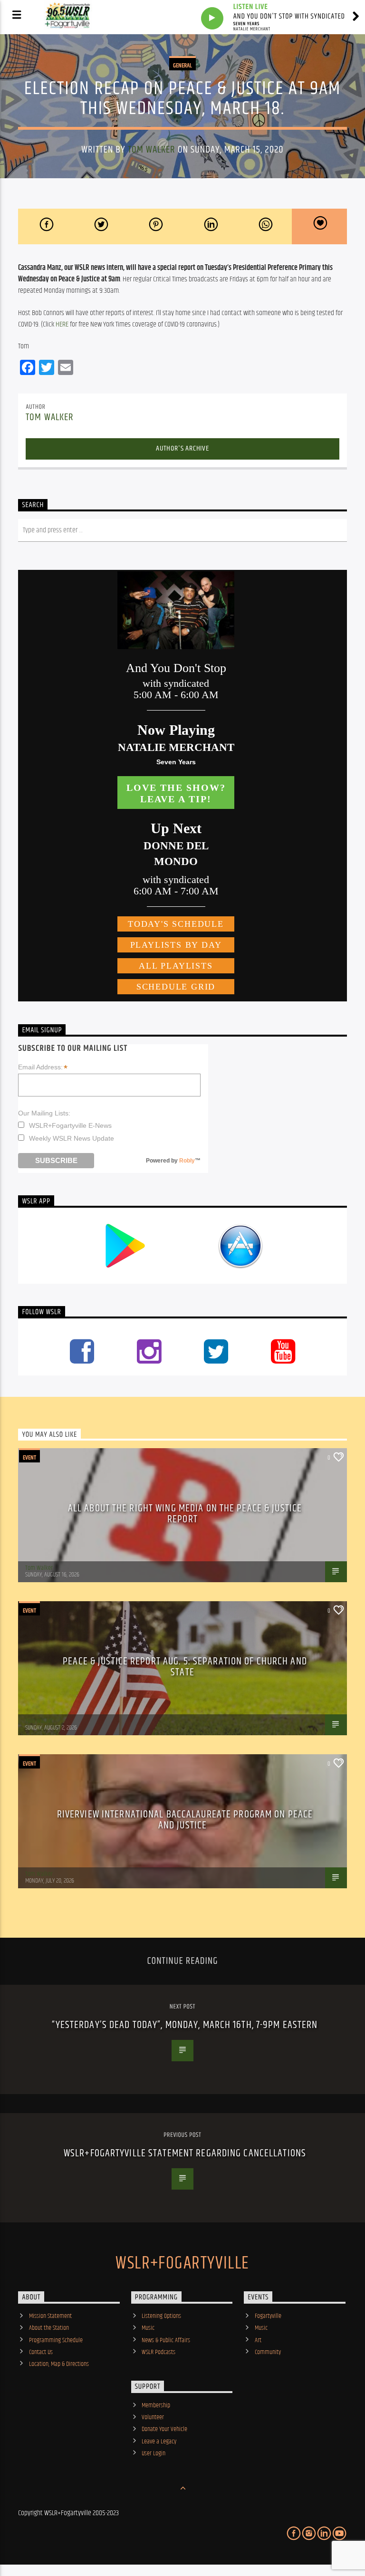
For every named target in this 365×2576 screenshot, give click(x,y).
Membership (156, 2405)
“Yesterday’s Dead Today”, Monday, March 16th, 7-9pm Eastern (185, 2025)
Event (29, 1458)
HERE (62, 324)
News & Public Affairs (166, 2340)
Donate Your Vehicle (164, 2429)
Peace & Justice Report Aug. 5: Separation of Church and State (185, 1667)
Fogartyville (268, 2316)
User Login (154, 2453)
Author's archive (182, 448)
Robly (187, 1161)
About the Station (49, 2328)
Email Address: (43, 1067)
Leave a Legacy (159, 2441)
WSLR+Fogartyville (182, 2264)
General (182, 66)
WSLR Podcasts (158, 2352)
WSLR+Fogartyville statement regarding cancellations (185, 2153)
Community (268, 2352)
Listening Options (161, 2316)
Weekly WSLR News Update (72, 1138)
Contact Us (41, 2352)
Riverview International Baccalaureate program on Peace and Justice (185, 1820)
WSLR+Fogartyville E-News (70, 1125)
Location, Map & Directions (59, 2364)
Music (148, 2328)
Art (258, 2340)
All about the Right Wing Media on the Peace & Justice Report (185, 1514)
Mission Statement (50, 2316)
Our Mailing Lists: (44, 1113)
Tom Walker (152, 150)
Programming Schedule (56, 2340)
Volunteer (153, 2417)
